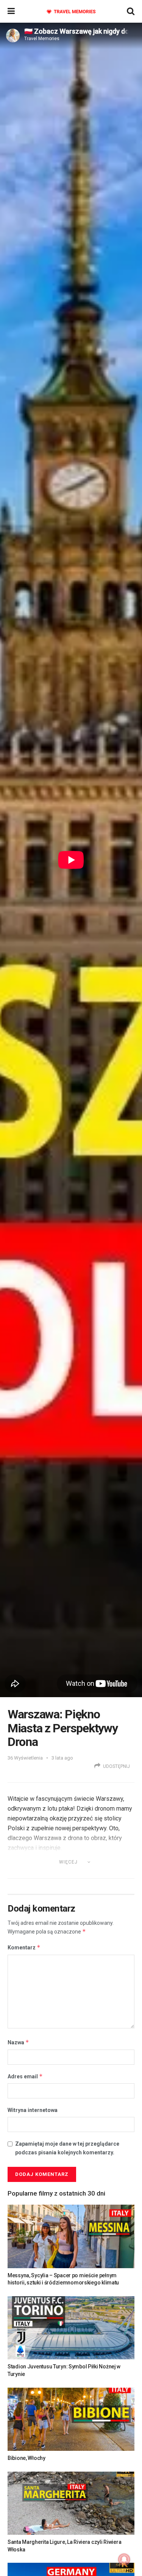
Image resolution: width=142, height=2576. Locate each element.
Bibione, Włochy (27, 2458)
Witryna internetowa (33, 2110)
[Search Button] (131, 11)
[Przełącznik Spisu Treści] (118, 1871)
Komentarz (24, 1947)
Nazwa (18, 2042)
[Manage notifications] (124, 2559)
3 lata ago (62, 1758)
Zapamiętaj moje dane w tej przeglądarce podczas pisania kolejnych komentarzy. (67, 2148)
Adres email (25, 2076)
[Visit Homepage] (71, 12)
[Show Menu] (11, 11)
